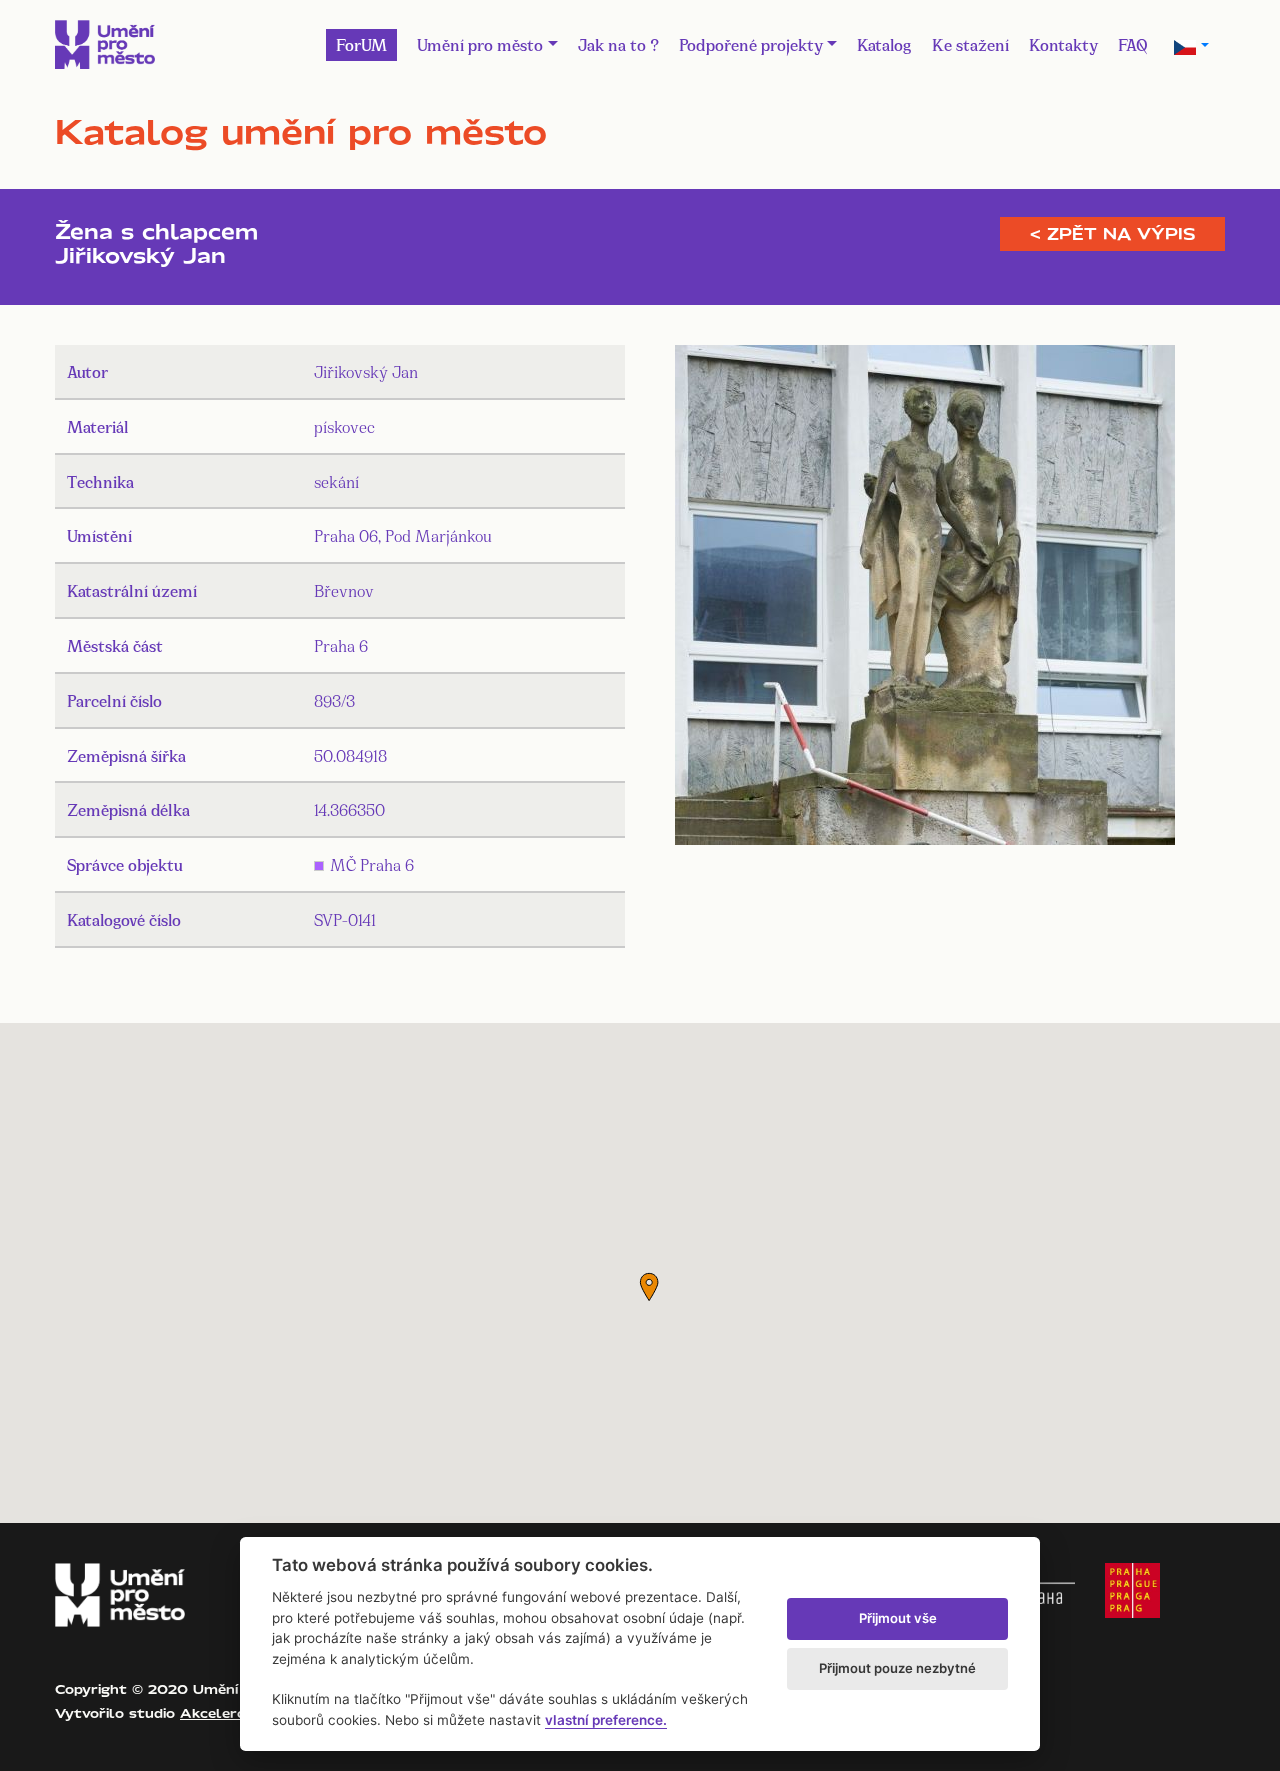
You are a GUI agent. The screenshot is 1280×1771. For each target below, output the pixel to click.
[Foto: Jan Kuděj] (925, 599)
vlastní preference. (606, 1720)
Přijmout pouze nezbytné (897, 1668)
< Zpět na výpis (1112, 234)
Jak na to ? (618, 43)
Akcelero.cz (222, 1713)
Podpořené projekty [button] (751, 43)
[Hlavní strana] (105, 44)
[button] (649, 1287)
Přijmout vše (898, 1618)
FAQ (1133, 43)
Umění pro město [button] (480, 43)
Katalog (884, 43)
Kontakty (1063, 43)
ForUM (361, 43)
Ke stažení (970, 43)
